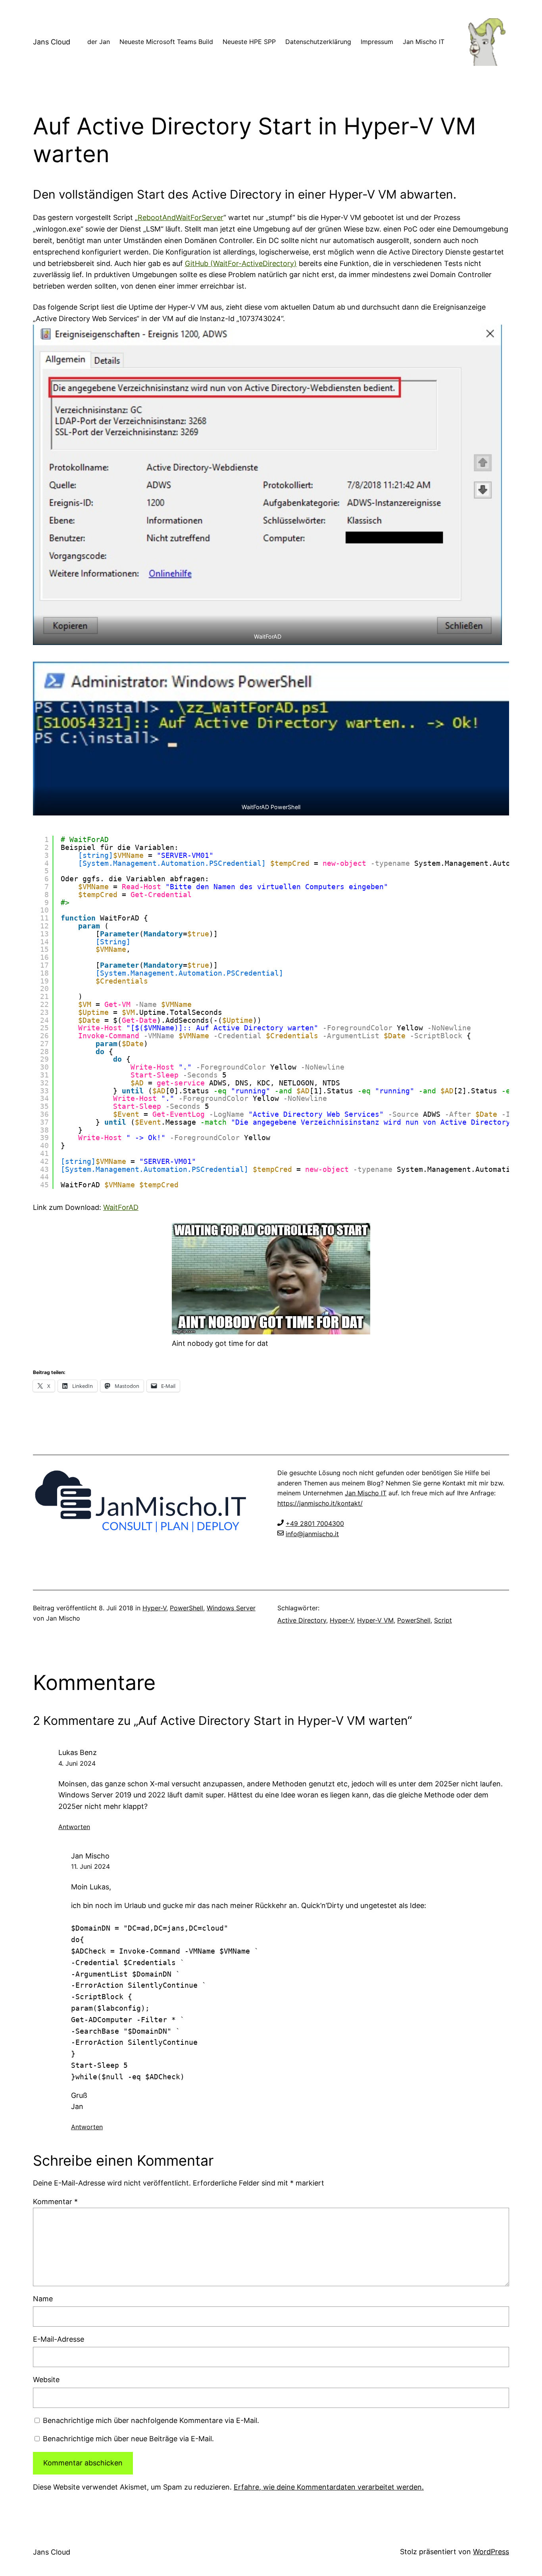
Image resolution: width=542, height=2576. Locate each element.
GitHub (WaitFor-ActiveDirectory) (241, 263)
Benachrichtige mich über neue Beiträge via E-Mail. (128, 2439)
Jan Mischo (90, 1856)
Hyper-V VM (375, 1620)
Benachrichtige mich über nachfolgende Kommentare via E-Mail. (151, 2420)
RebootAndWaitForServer (181, 217)
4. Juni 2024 (77, 1763)
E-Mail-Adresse (59, 2339)
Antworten (74, 1827)
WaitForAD (121, 1207)
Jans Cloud (52, 42)
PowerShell (186, 1608)
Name (43, 2299)
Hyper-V (154, 1608)
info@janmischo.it (312, 1534)
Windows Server (231, 1608)
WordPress (491, 2552)
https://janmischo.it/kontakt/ (320, 1503)
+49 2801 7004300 (315, 1523)
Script (443, 1620)
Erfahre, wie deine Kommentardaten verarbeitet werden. (329, 2487)
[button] (267, 485)
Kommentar (55, 2202)
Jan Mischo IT (366, 1493)
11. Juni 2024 (90, 1866)
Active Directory (302, 1620)
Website (46, 2380)
